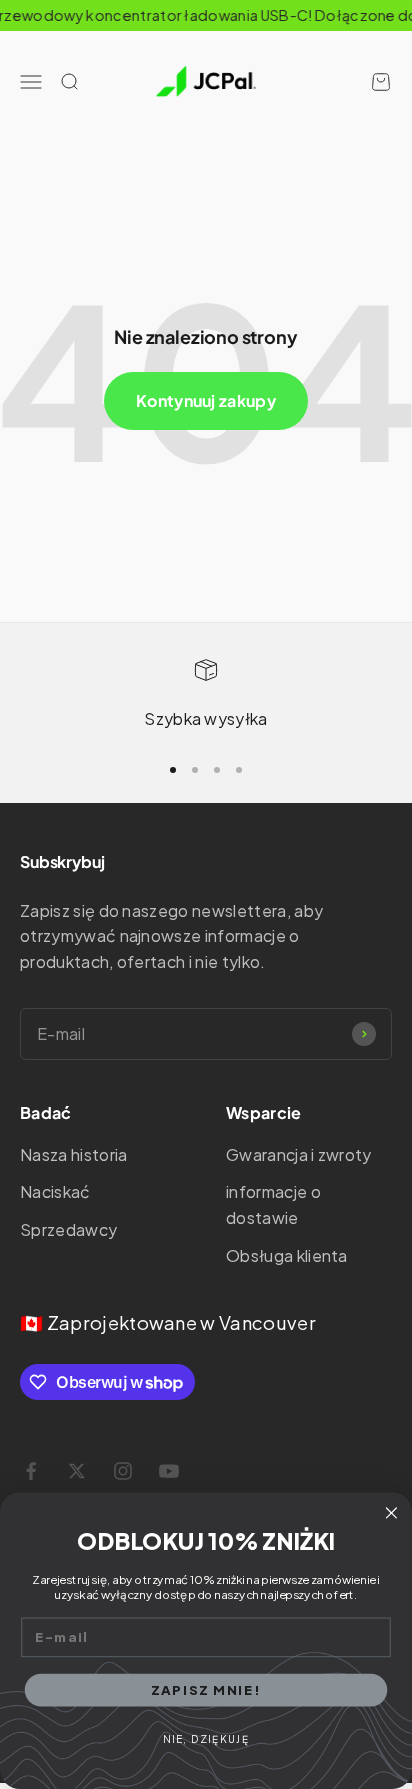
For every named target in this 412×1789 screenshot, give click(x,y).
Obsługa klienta (287, 1255)
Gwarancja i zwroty (299, 1154)
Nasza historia (73, 1154)
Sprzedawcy (68, 1229)
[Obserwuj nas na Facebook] (31, 1471)
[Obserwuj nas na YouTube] (169, 1471)
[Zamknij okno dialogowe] (391, 1513)
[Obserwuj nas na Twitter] (77, 1471)
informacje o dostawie (273, 1204)
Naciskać (55, 1191)
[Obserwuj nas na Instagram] (123, 1471)
